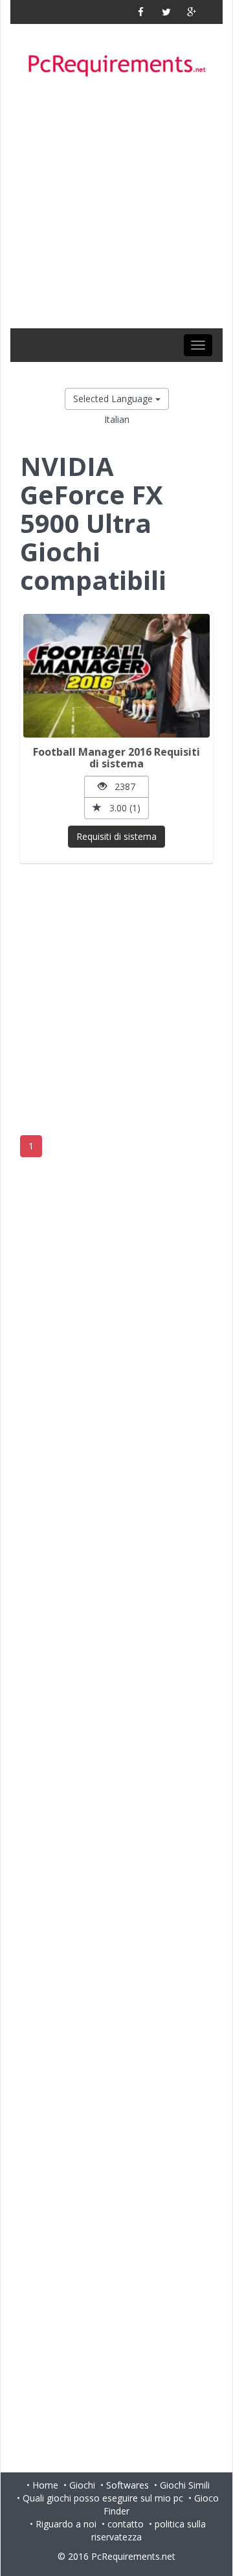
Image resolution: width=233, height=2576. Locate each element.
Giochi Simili (185, 2485)
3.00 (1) (121, 808)
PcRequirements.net (133, 2556)
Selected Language (114, 399)
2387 (121, 786)
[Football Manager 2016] (116, 676)
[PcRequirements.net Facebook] (141, 12)
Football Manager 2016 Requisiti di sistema (116, 758)
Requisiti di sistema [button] (116, 836)
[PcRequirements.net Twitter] (166, 12)
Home (45, 2485)
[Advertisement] (116, 205)
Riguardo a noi (66, 2524)
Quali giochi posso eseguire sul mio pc (103, 2498)
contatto (126, 2524)
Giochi (82, 2485)
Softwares (128, 2485)
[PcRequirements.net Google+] (191, 12)
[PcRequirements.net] (116, 66)
